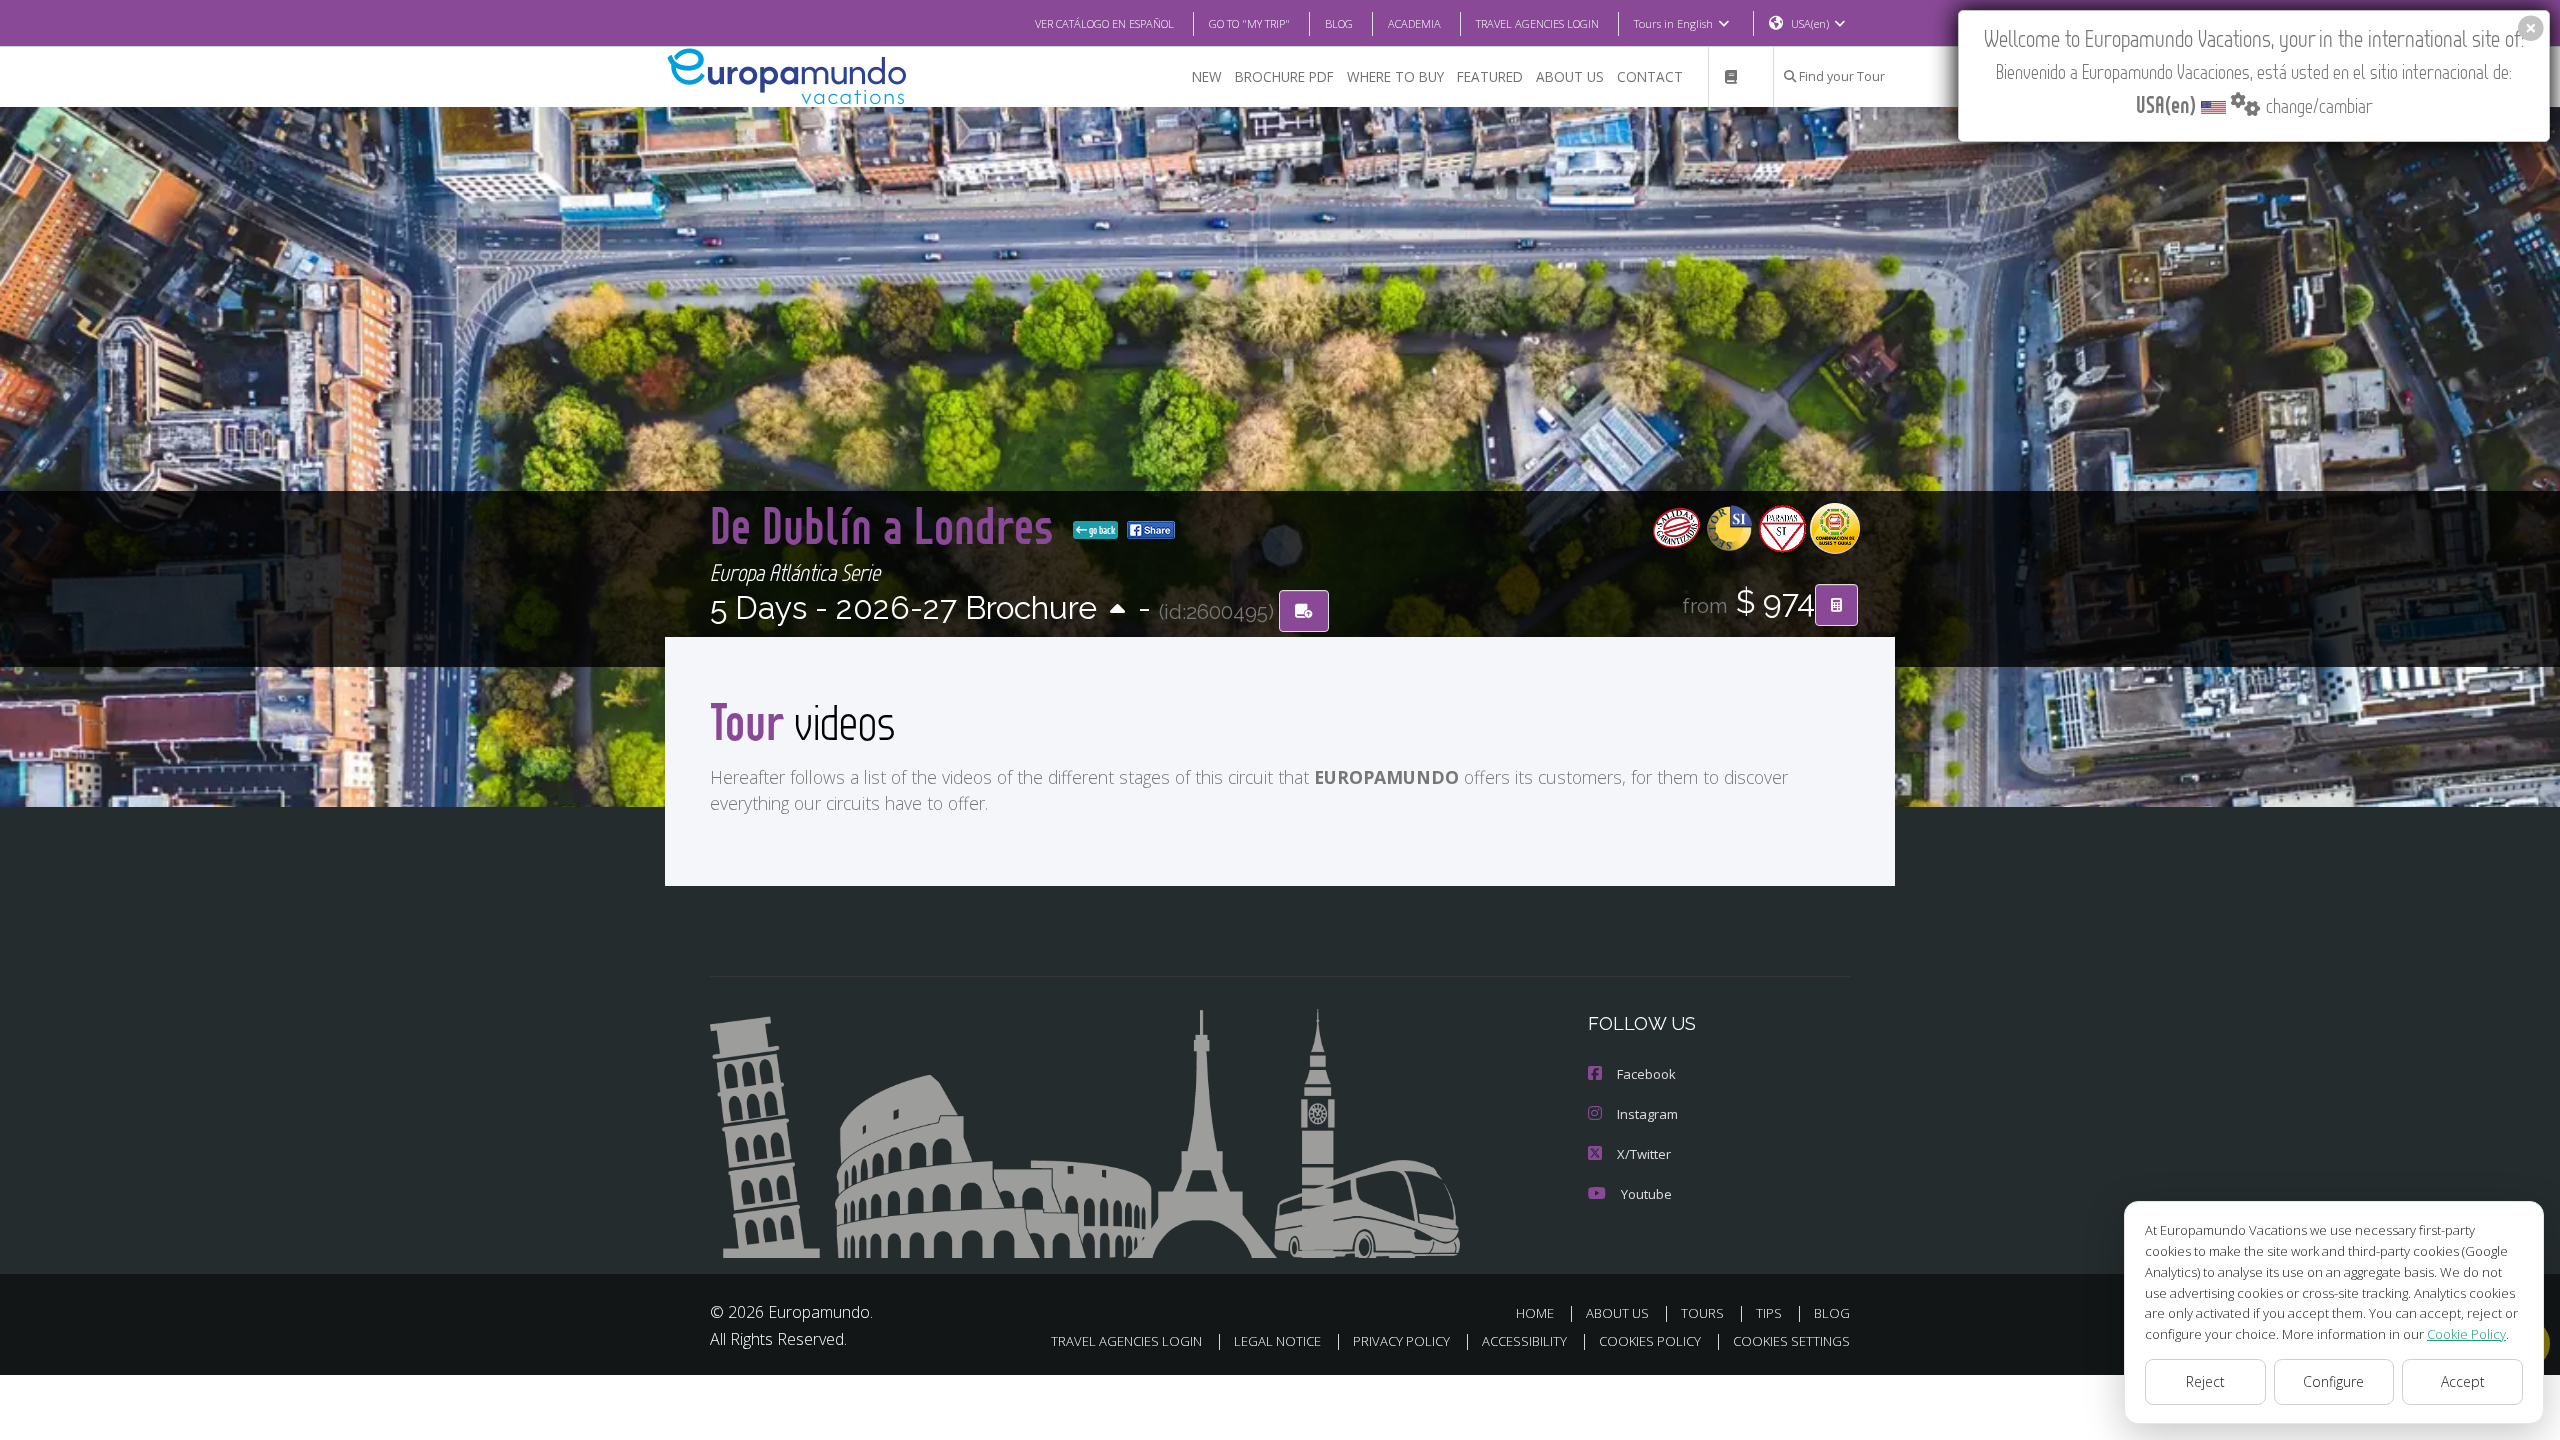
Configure (2333, 1381)
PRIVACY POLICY (1401, 1341)
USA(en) (1810, 23)
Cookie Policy (2466, 1334)
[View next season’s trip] (1117, 610)
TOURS (1702, 1313)
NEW (1207, 76)
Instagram (1647, 1114)
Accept (2463, 1381)
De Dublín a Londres (887, 524)
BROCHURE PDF (1284, 76)
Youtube (1646, 1194)
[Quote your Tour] (1836, 605)
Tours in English (1673, 23)
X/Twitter (1644, 1154)
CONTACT (1650, 76)
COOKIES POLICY (1650, 1341)
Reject (2205, 1381)
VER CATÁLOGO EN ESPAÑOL (1104, 23)
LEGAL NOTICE (1277, 1341)
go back (1101, 530)
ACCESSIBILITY (1524, 1341)
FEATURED (1490, 76)
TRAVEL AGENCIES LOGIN (1537, 23)
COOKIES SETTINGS (1791, 1341)
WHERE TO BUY (1395, 76)
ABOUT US (1570, 76)
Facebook (1646, 1074)
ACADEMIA (1414, 23)
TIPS (1769, 1313)
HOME (1535, 1313)
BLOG (1339, 23)
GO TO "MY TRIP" (1249, 23)
